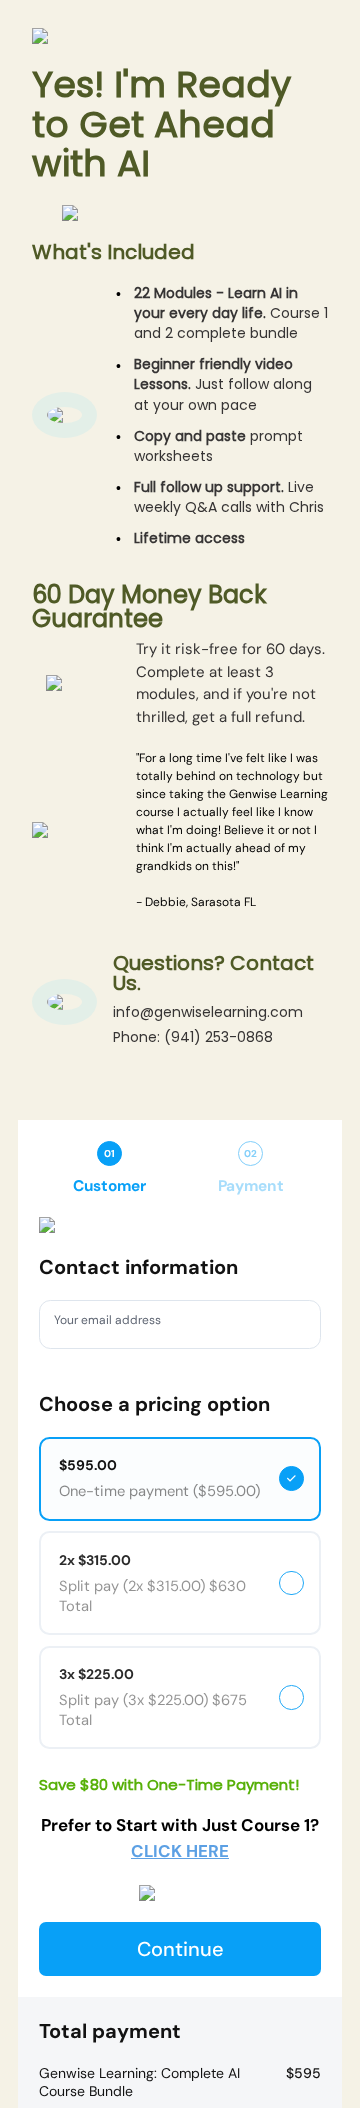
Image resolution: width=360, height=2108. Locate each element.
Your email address (118, 1323)
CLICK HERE (180, 1851)
